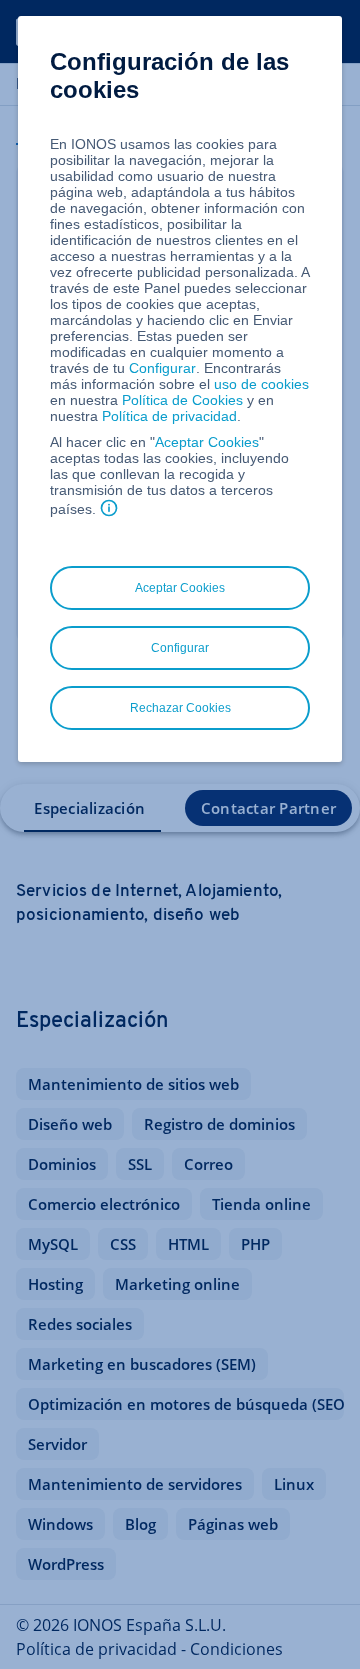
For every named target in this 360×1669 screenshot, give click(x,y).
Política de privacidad (169, 416)
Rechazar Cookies (180, 708)
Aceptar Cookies (207, 442)
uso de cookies (259, 384)
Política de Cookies (182, 400)
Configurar (162, 368)
